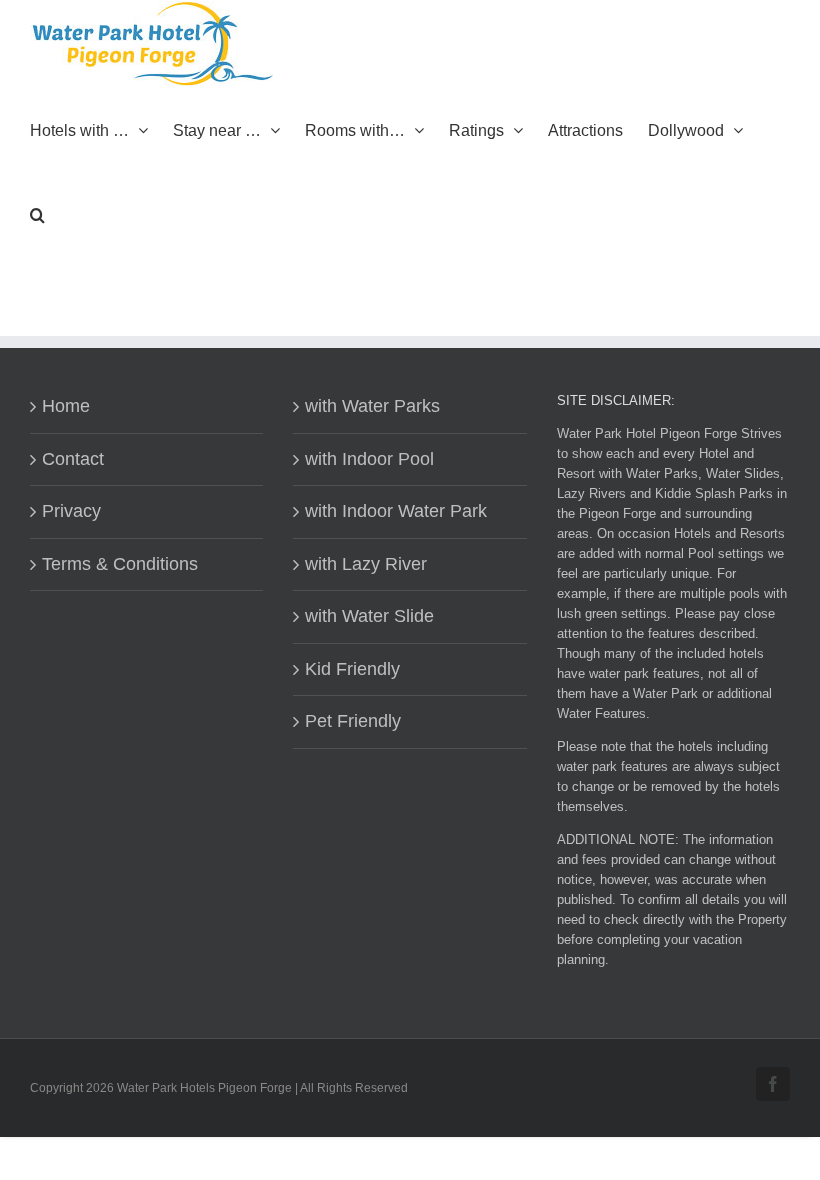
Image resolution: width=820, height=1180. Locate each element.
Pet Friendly (353, 721)
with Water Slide (369, 616)
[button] (37, 213)
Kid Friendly (352, 669)
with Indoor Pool (369, 459)
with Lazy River (366, 564)
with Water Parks (372, 406)
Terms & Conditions (120, 564)
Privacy (71, 511)
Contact (73, 459)
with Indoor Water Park (396, 511)
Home (66, 406)
